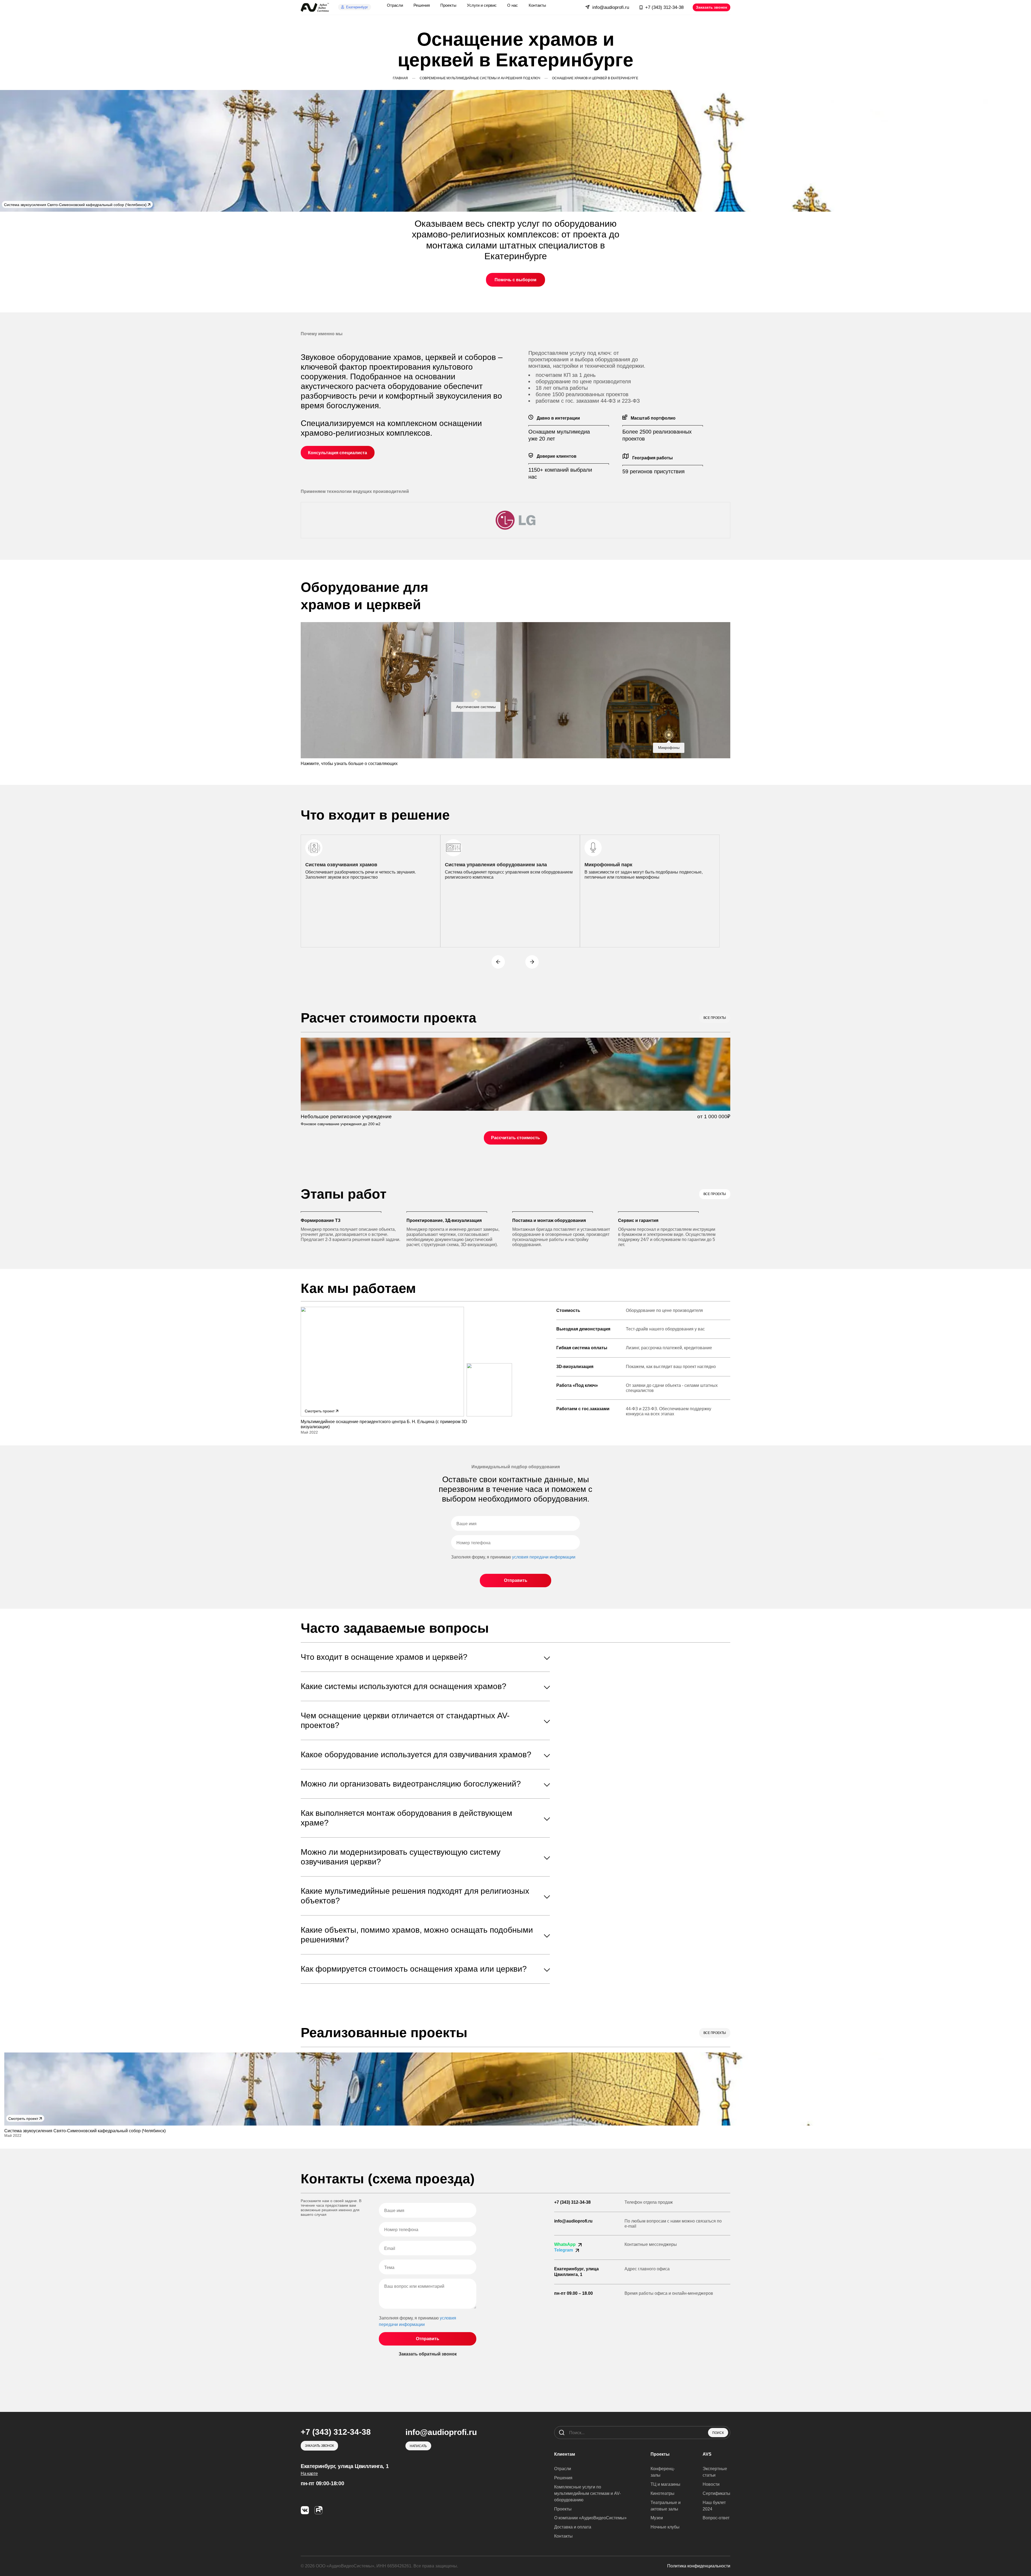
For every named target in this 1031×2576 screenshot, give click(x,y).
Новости (711, 2484)
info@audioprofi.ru (573, 2221)
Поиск (718, 2433)
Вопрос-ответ (716, 2518)
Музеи (657, 2518)
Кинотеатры (662, 2493)
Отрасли (563, 2469)
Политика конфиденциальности (699, 2566)
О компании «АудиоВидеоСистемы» (590, 2518)
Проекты (563, 2509)
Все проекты (715, 1018)
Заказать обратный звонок (428, 2354)
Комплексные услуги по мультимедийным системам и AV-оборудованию (587, 2493)
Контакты (563, 2536)
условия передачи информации (544, 1557)
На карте (309, 2474)
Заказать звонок (711, 7)
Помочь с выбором (515, 280)
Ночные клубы (665, 2527)
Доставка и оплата (573, 2527)
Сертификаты (716, 2493)
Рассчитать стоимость (515, 1138)
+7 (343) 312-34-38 (572, 2202)
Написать (418, 2446)
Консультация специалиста (337, 453)
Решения (563, 2478)
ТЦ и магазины (665, 2484)
